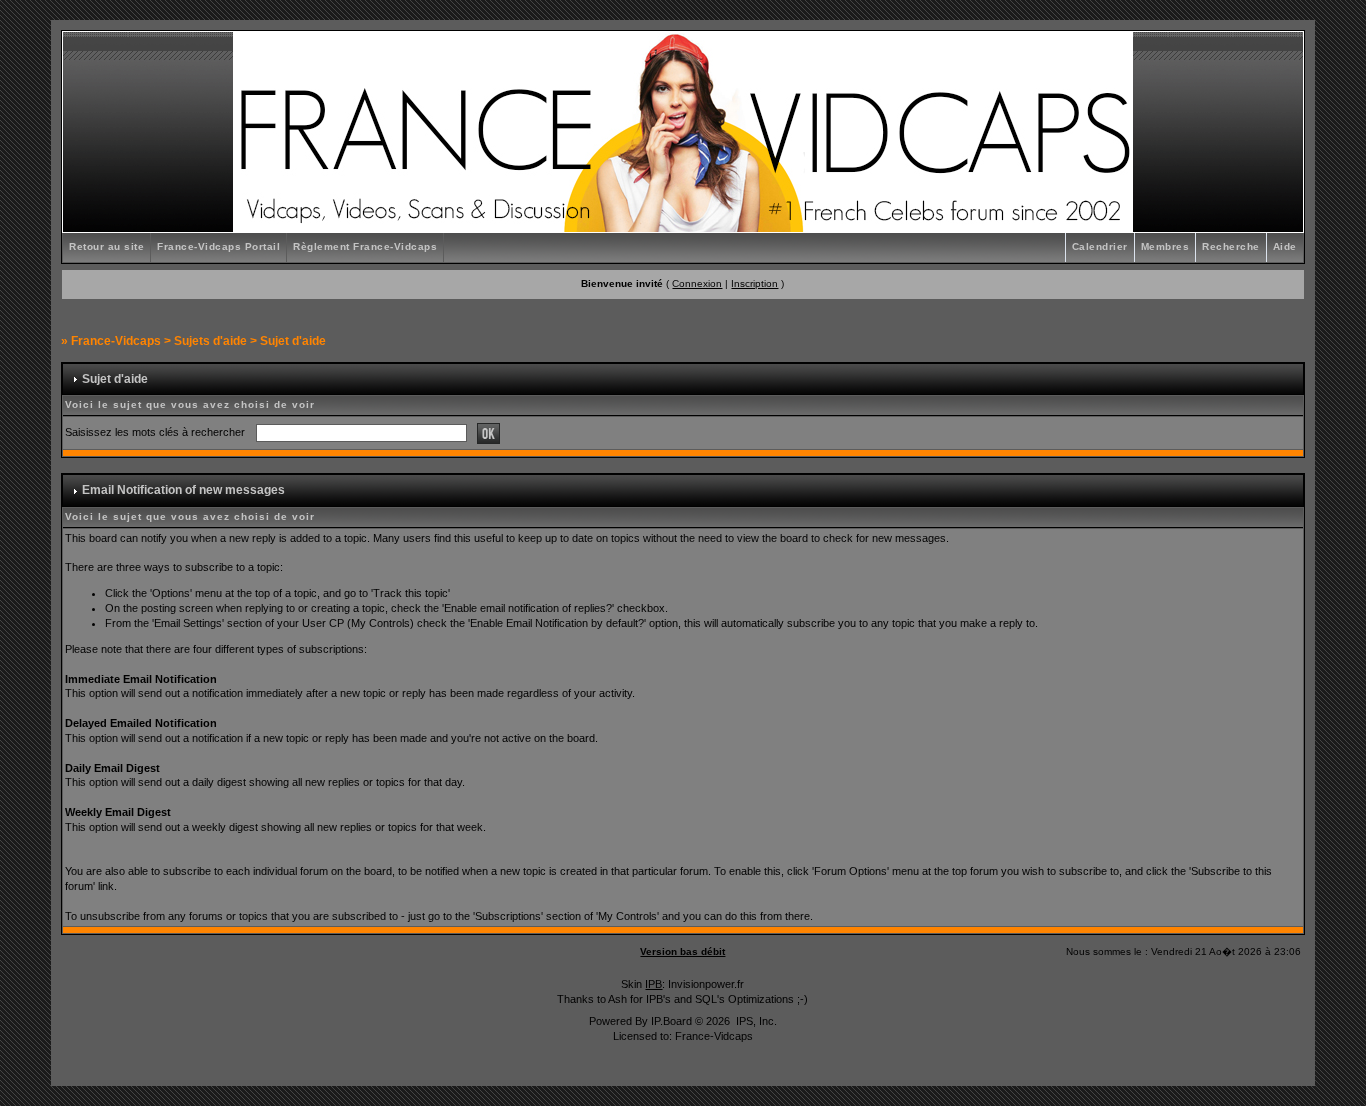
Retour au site (106, 246)
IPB (653, 984)
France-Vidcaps (116, 341)
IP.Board (671, 1021)
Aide (1285, 246)
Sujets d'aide (210, 341)
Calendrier (1100, 246)
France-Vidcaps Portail (218, 246)
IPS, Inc (755, 1021)
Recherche (1231, 246)
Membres (1165, 246)
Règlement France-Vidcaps (365, 246)
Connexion (697, 283)
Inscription (754, 283)
